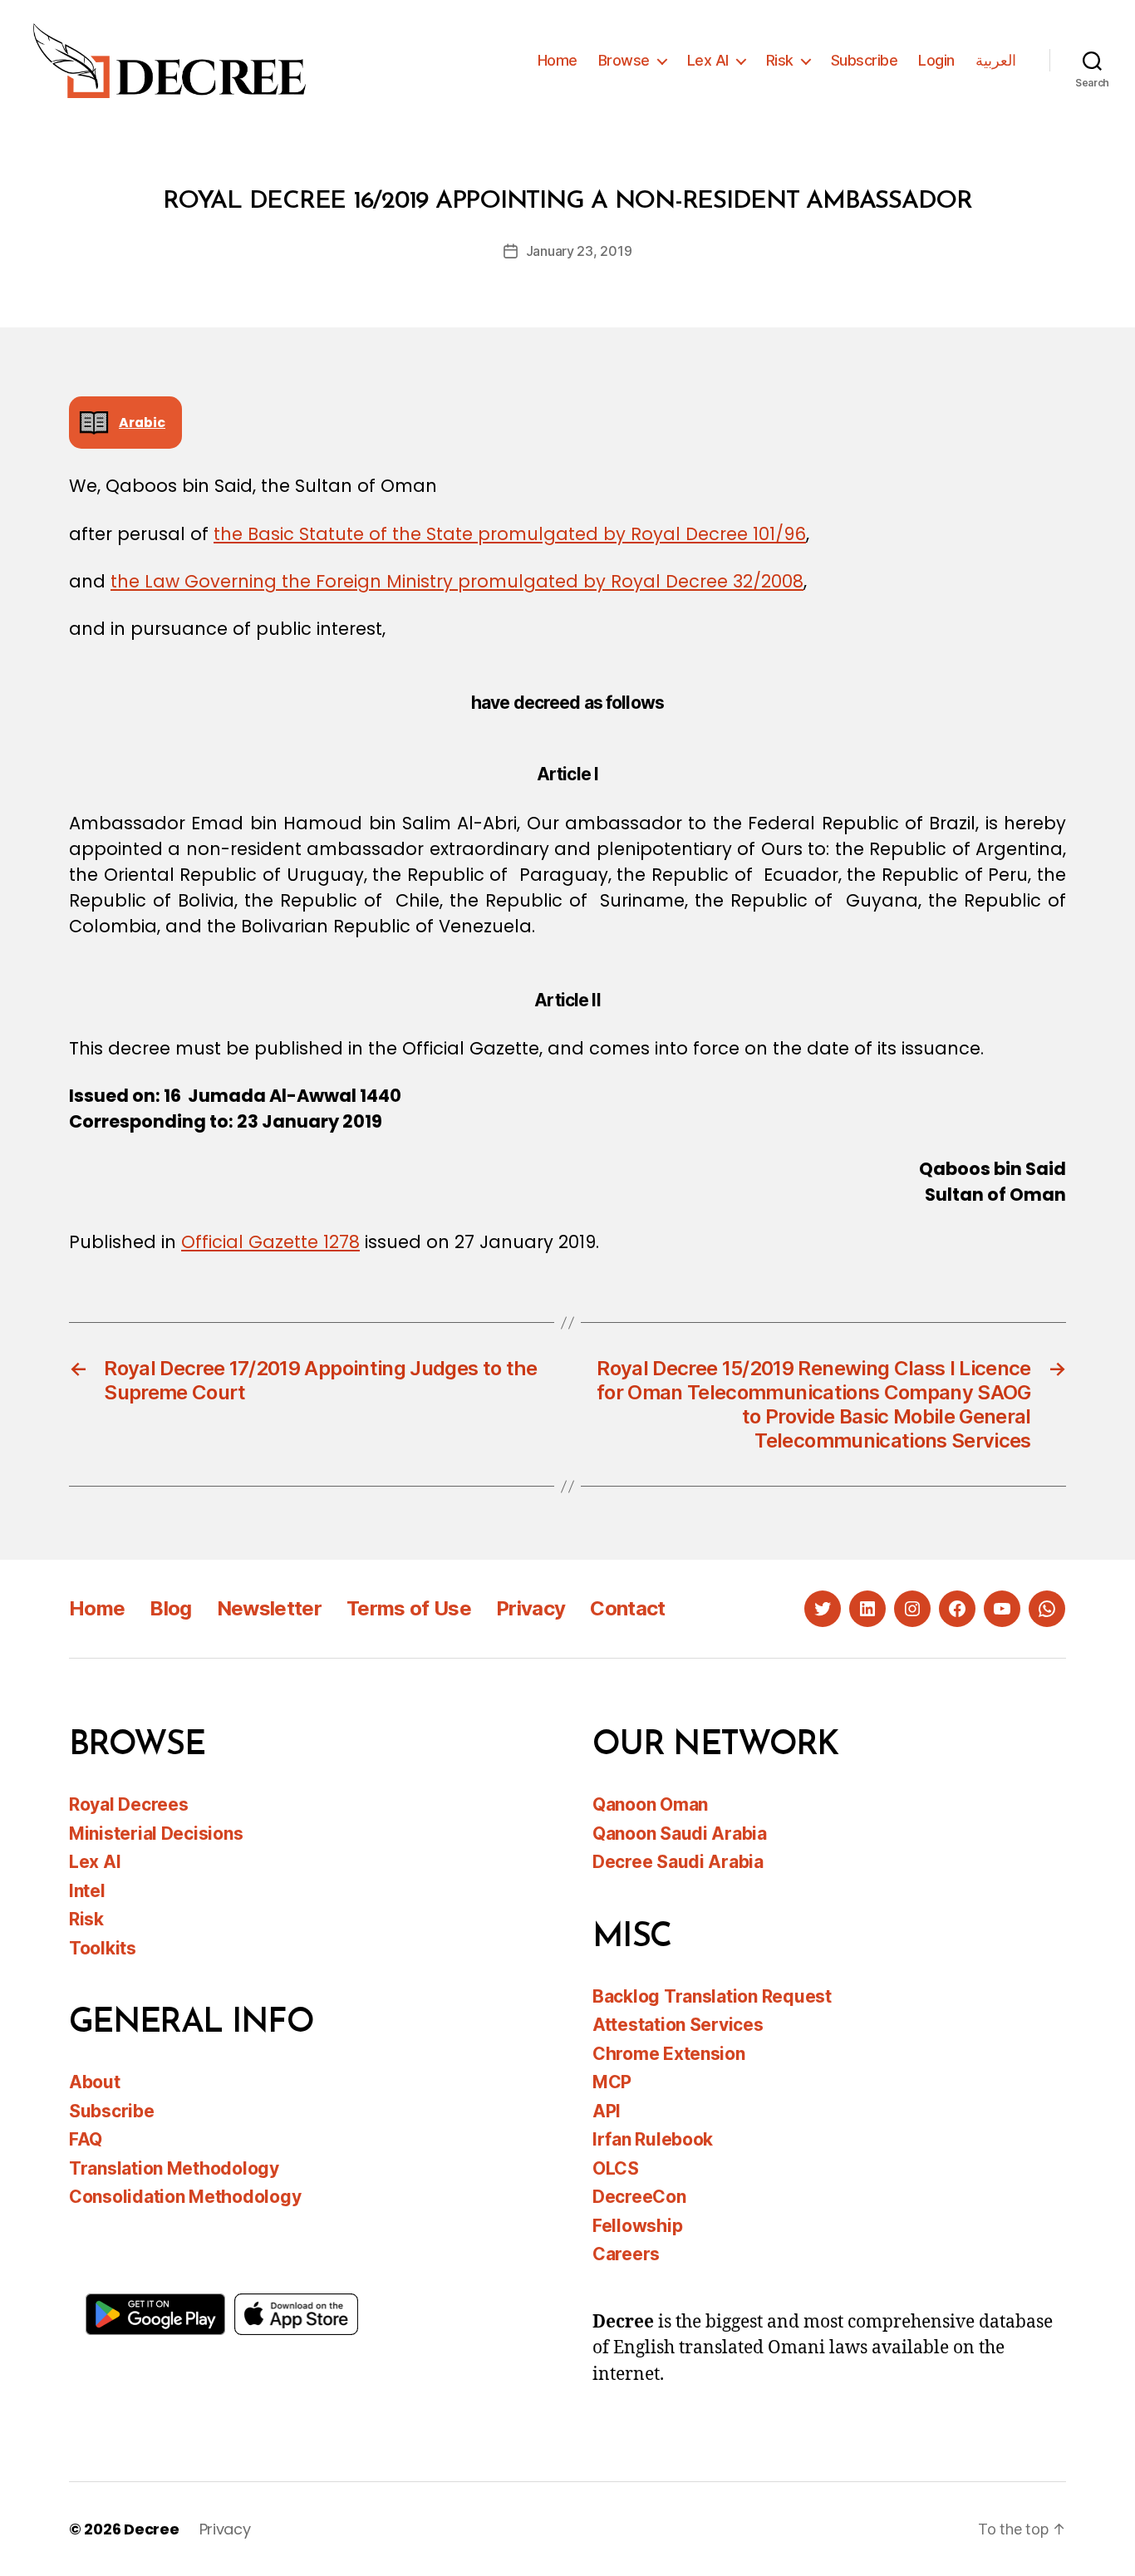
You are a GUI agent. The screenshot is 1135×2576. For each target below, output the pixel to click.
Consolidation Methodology (185, 2197)
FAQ (86, 2139)
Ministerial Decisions (156, 1834)
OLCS (616, 2168)
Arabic (142, 423)
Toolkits (103, 1948)
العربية (996, 60)
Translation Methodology (174, 2168)
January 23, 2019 (579, 251)
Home (558, 60)
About (95, 2082)
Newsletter (269, 1608)
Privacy (531, 1608)
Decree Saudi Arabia (678, 1862)
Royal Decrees (129, 1804)
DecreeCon (639, 2197)
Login (936, 60)
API (607, 2111)
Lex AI (708, 60)
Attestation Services (678, 2025)
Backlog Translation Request (712, 1996)
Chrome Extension (669, 2054)
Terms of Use (409, 1608)
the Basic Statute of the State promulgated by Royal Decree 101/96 (510, 534)
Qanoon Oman (650, 1804)
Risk (780, 60)
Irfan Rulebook (653, 2139)
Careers (626, 2254)
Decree (151, 2529)
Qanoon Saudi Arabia (680, 1834)
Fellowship (637, 2226)
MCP (612, 2082)
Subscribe (865, 60)
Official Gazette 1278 (270, 1242)
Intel (87, 1891)
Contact (627, 1608)
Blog (170, 1608)
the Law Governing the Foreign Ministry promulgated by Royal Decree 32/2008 (457, 581)
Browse (624, 60)
